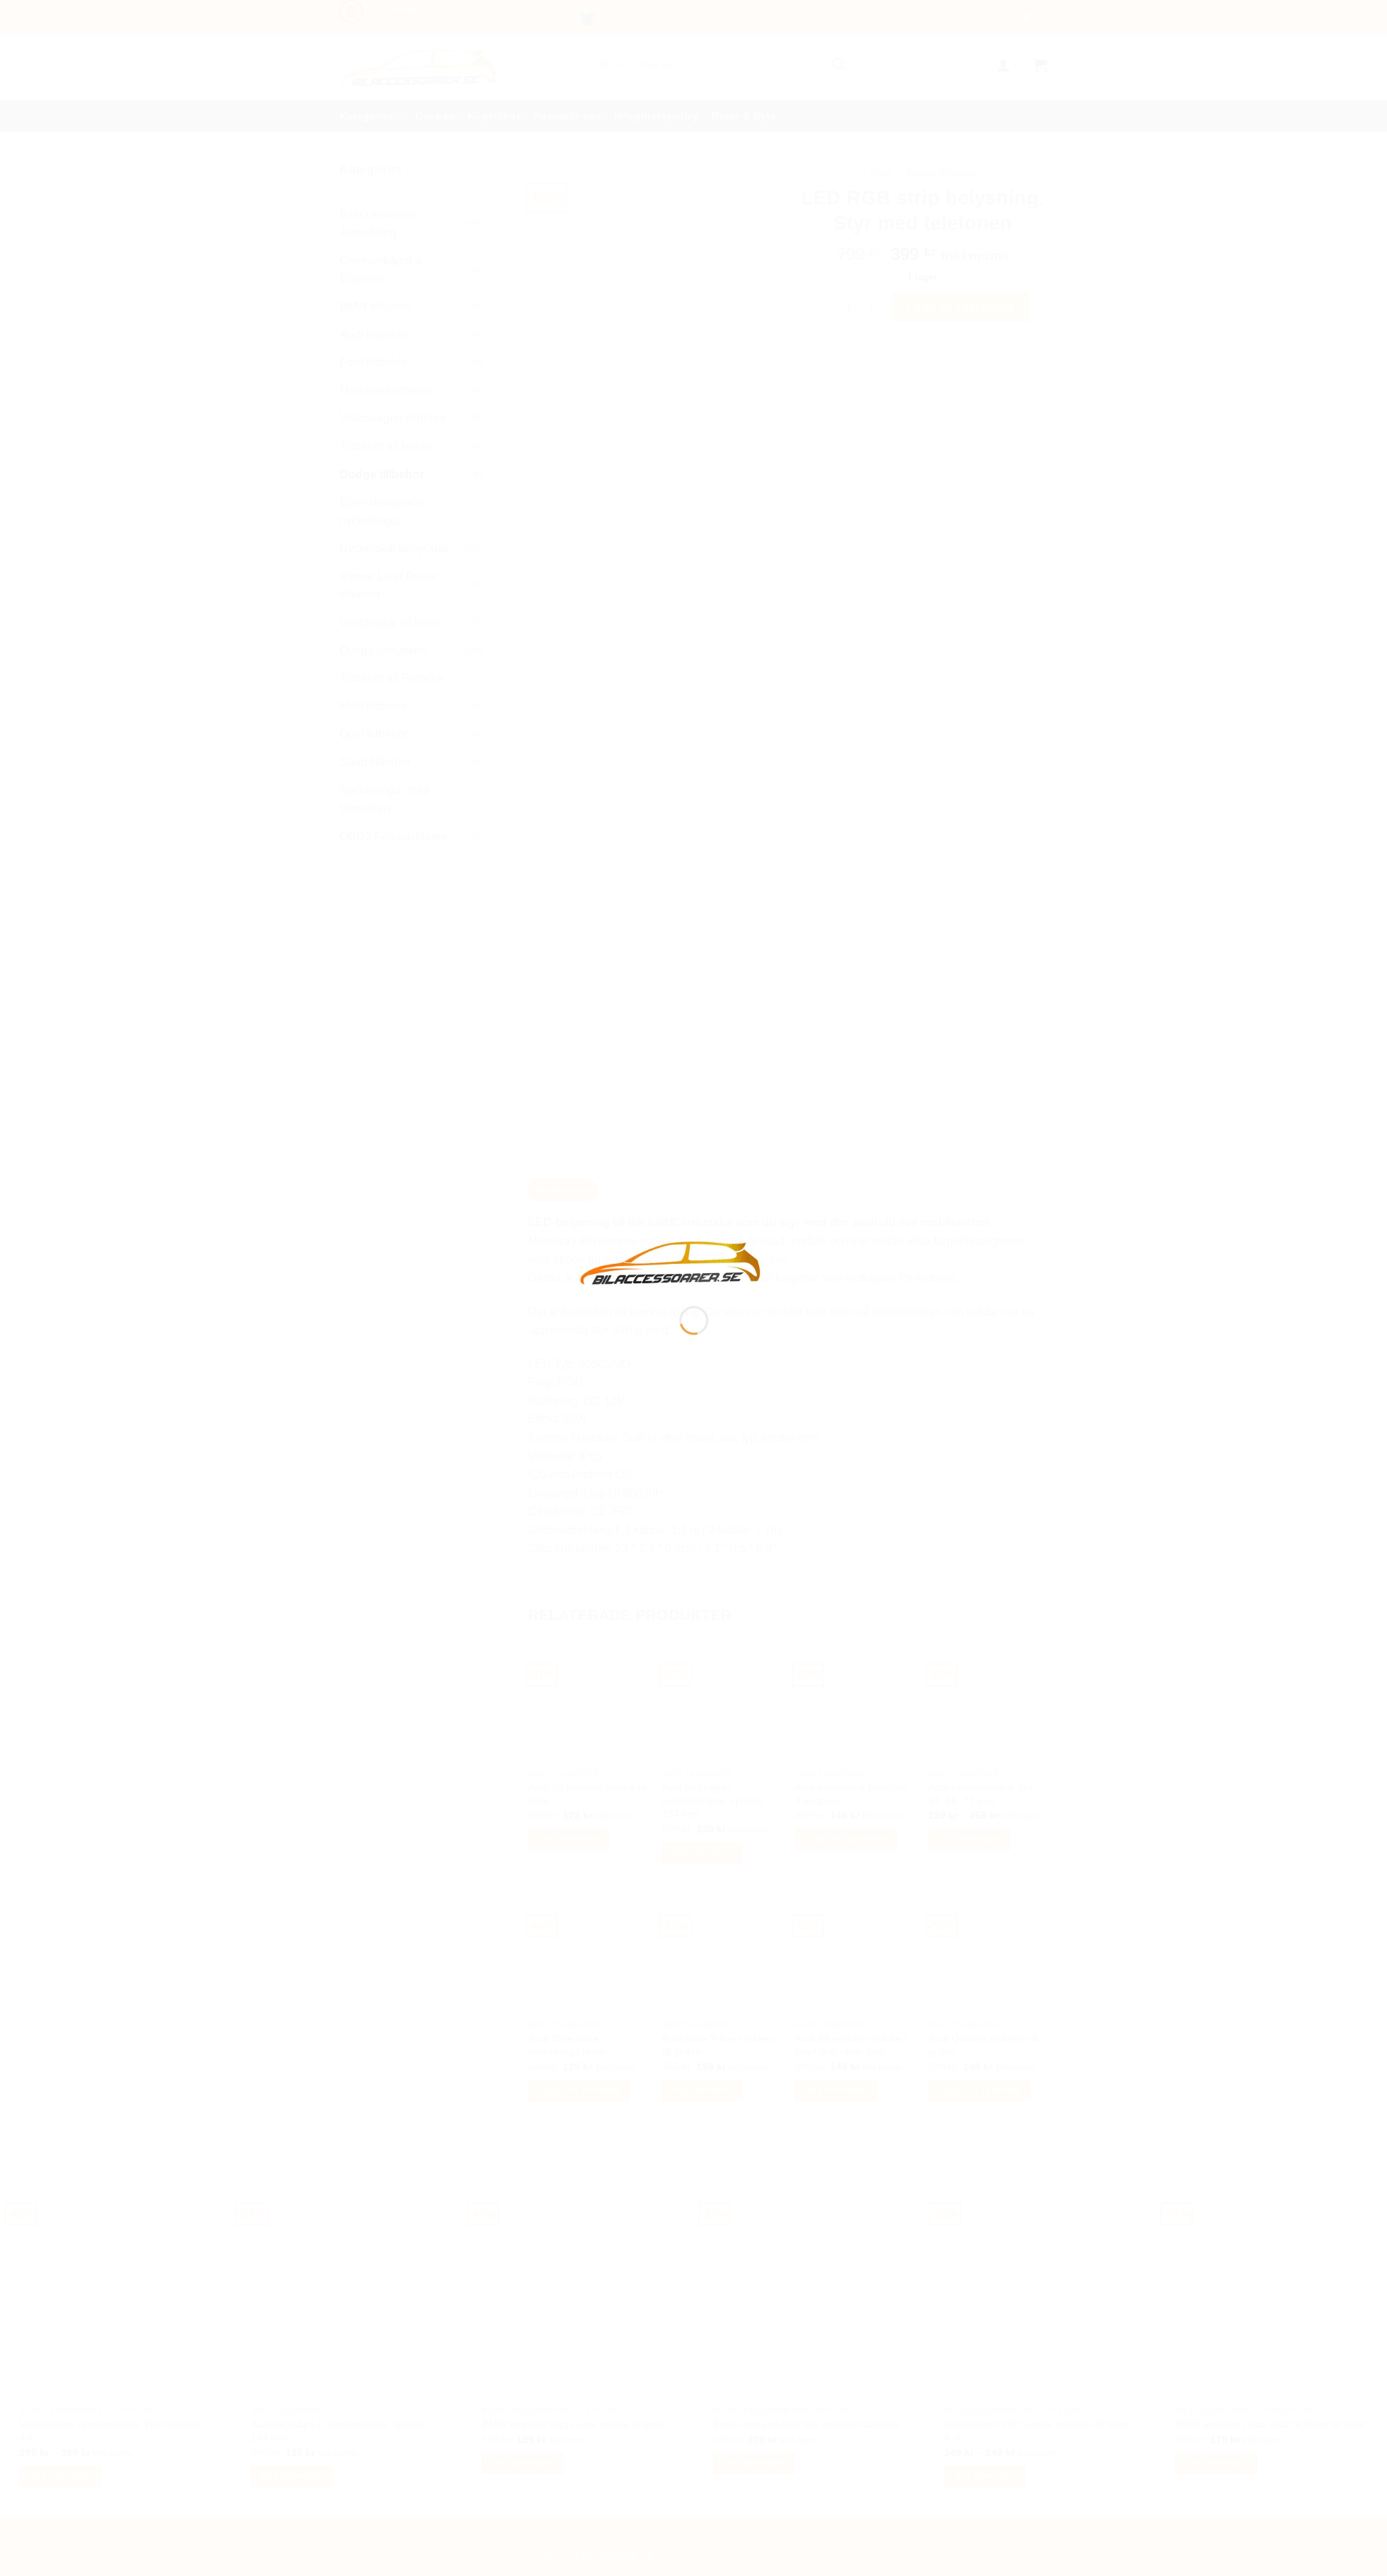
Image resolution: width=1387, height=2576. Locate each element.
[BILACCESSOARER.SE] (671, 1262)
